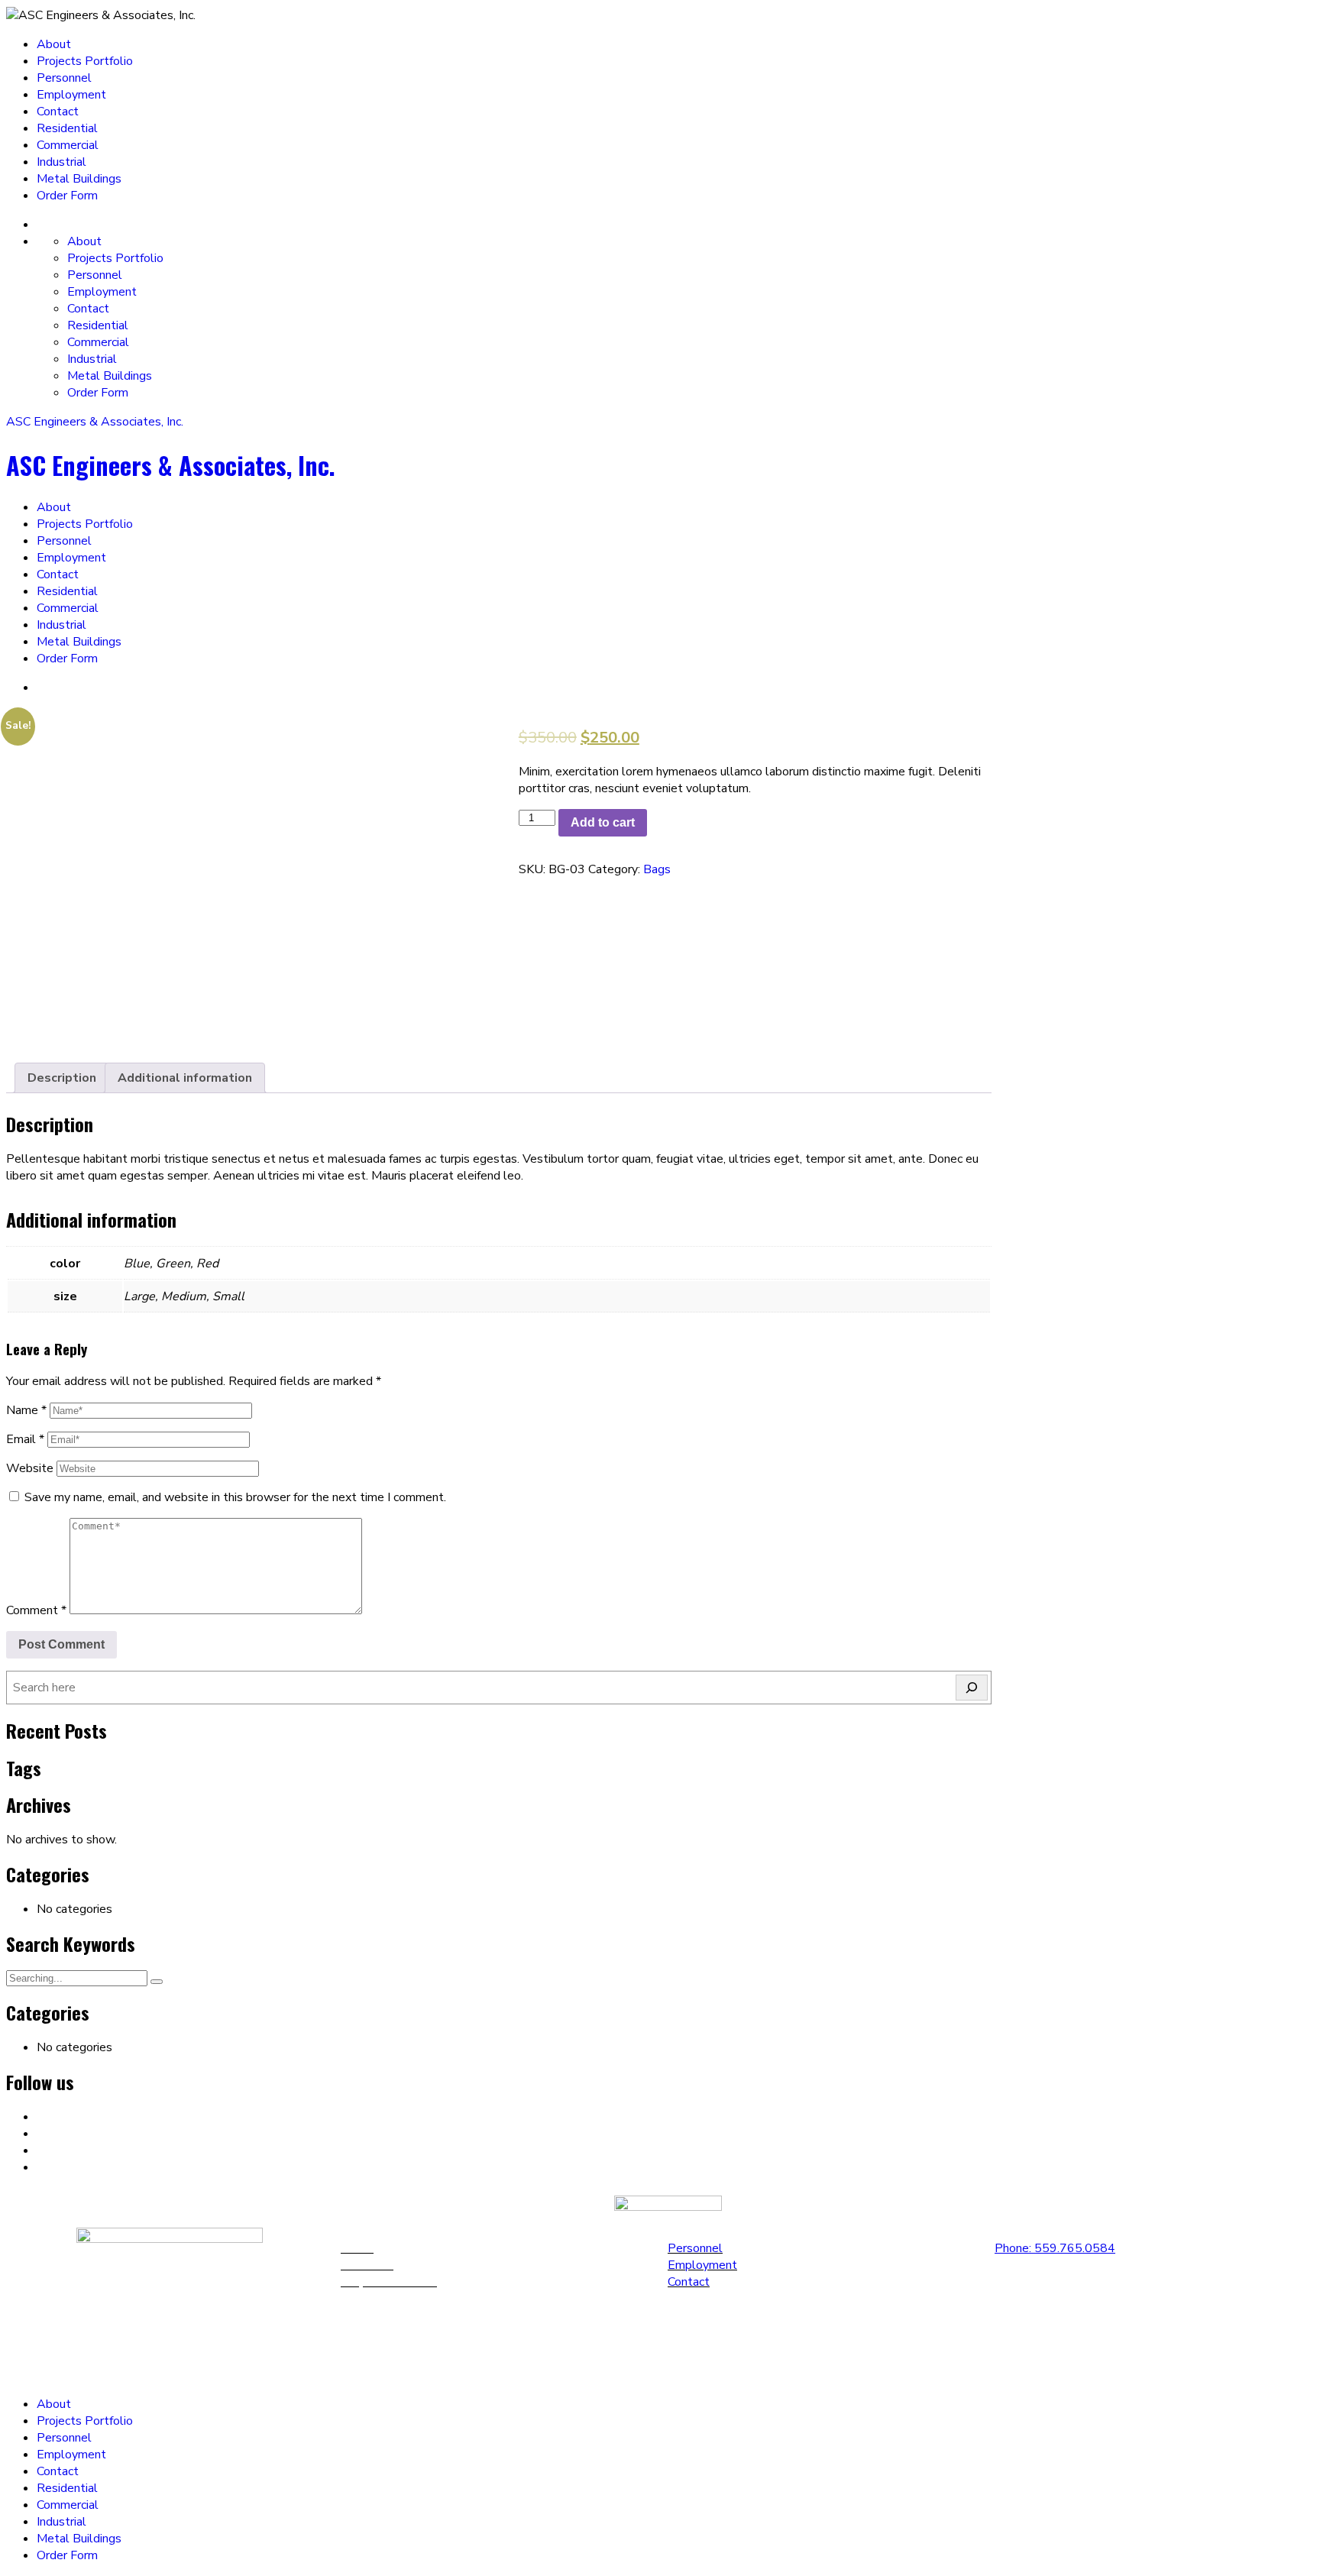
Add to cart (603, 822)
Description (62, 1078)
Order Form (67, 196)
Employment (71, 95)
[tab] (62, 1078)
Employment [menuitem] (71, 2455)
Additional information (185, 1078)
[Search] (972, 1688)
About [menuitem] (54, 2404)
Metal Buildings (79, 179)
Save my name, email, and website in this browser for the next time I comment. (235, 1497)
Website (30, 1468)
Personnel (64, 78)
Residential (67, 128)
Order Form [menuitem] (67, 2555)
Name (26, 1410)
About (54, 44)
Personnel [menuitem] (64, 2438)
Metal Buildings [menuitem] (79, 2539)
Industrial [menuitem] (61, 2522)
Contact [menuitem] (58, 2471)
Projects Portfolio (85, 61)
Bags (657, 869)
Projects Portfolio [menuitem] (85, 2421)
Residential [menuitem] (67, 2488)
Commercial (68, 145)
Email (25, 1439)
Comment (36, 1610)
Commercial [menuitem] (68, 2505)
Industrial (61, 162)
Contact (58, 112)
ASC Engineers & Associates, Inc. (95, 422)
